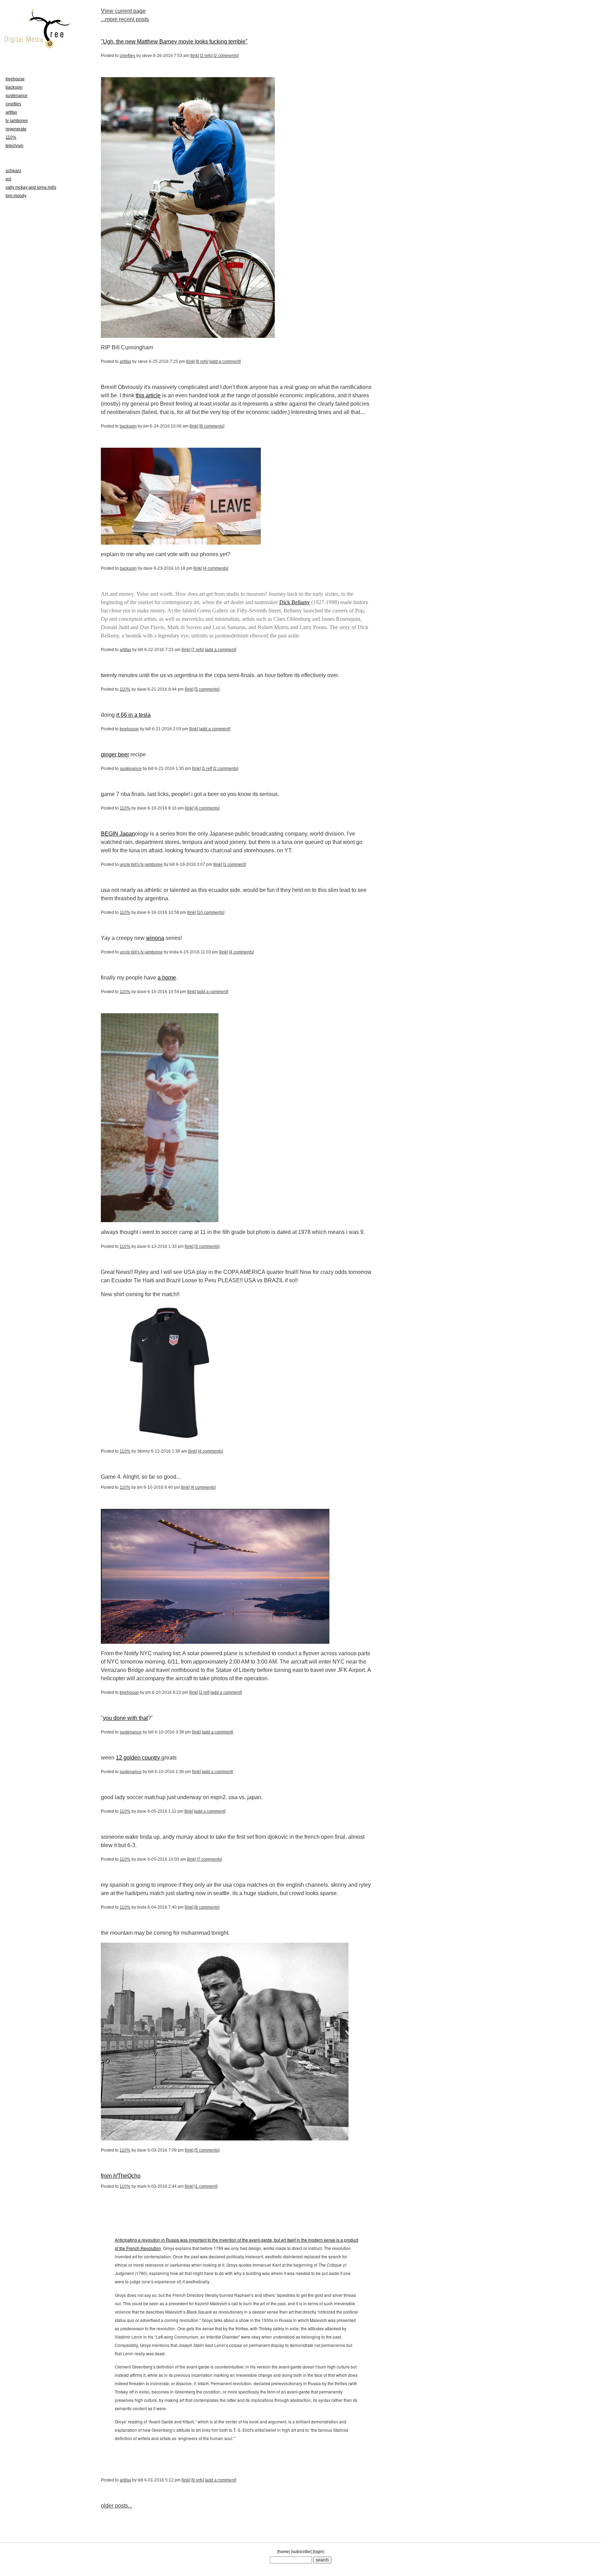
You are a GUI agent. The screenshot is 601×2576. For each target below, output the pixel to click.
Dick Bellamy (295, 602)
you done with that (125, 1718)
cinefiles (127, 56)
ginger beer (115, 754)
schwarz (13, 171)
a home (167, 978)
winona (155, 938)
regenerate (16, 129)
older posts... (117, 2506)
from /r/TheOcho (121, 2176)
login (318, 2552)
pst (8, 179)
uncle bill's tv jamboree (141, 864)
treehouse (129, 729)
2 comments (226, 56)
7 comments (209, 1859)
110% (125, 689)
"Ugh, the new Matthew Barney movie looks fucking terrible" (174, 42)
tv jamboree (17, 121)
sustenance (131, 769)
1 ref (207, 769)
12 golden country (139, 1758)
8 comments (212, 426)
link (195, 56)
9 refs (202, 361)
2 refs (206, 56)
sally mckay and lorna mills (31, 187)
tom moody (16, 196)
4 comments (216, 568)
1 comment (234, 864)
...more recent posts (125, 19)
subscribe (301, 2552)
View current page (123, 11)
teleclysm (14, 146)
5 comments (207, 689)
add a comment (225, 361)
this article (148, 395)
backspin (128, 426)
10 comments (211, 912)
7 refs (198, 650)
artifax (125, 361)
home (284, 2552)
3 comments (207, 1246)
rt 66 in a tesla (133, 715)
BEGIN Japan (118, 834)
